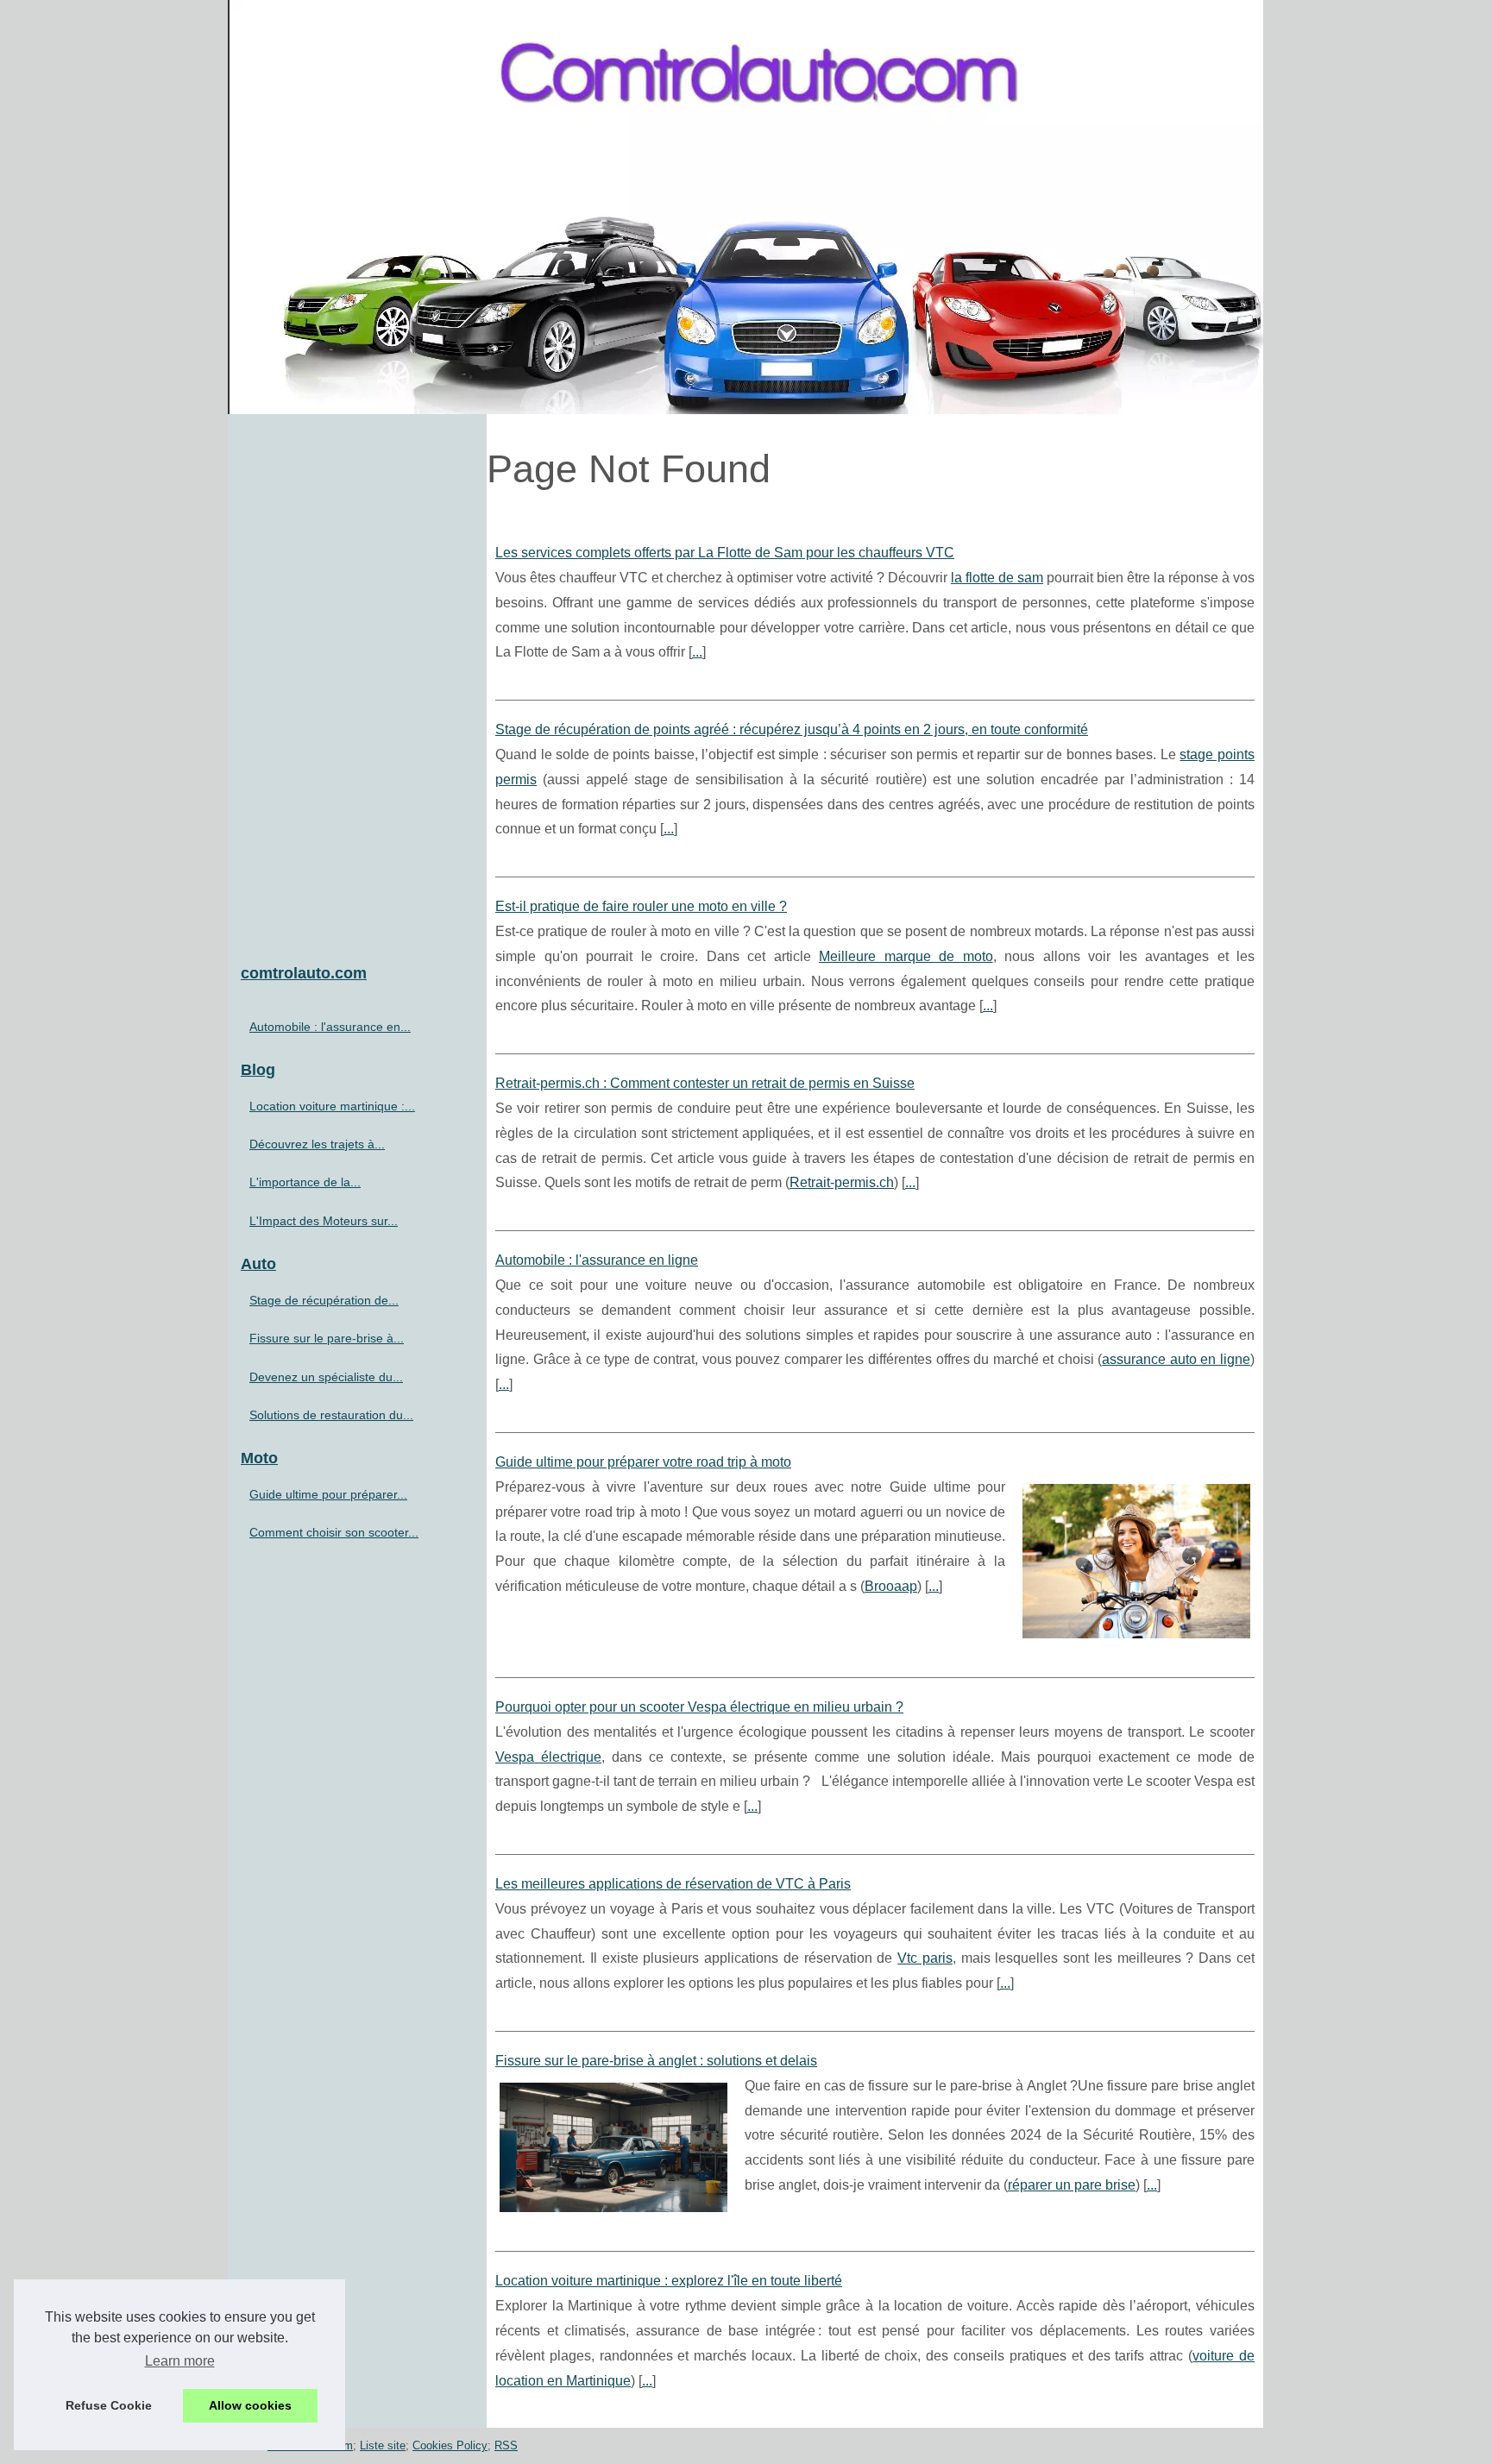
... (697, 652)
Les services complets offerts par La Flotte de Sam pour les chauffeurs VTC (725, 553)
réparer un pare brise (1072, 2185)
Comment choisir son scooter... (334, 1532)
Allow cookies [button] (250, 2405)
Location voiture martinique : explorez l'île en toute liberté (669, 2281)
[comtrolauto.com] (745, 207)
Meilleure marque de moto (906, 956)
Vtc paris (925, 1958)
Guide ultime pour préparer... (328, 1494)
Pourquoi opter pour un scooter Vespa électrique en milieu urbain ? (699, 1707)
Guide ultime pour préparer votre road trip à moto (643, 1462)
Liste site (383, 2445)
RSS (506, 2445)
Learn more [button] (180, 2361)
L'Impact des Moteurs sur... (324, 1221)
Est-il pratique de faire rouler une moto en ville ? (641, 906)
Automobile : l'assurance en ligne (597, 1260)
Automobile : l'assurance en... (330, 1027)
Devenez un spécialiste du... (326, 1377)
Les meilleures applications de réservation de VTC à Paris (673, 1884)
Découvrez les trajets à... (317, 1144)
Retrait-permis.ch (842, 1182)
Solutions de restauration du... (331, 1415)
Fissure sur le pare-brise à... (327, 1338)
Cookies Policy (450, 2445)
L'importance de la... (305, 1182)
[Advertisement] (357, 682)
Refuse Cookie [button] (109, 2405)
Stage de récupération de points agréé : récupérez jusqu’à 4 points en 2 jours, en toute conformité (792, 729)
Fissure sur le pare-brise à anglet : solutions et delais (656, 2061)
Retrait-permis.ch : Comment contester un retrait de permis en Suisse (705, 1083)
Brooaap (891, 1586)
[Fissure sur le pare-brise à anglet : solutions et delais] (613, 2146)
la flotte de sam (997, 578)
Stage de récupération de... (324, 1300)
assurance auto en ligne (1176, 1359)
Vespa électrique (548, 1757)
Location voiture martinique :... (332, 1106)
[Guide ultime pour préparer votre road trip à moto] (1136, 1559)
